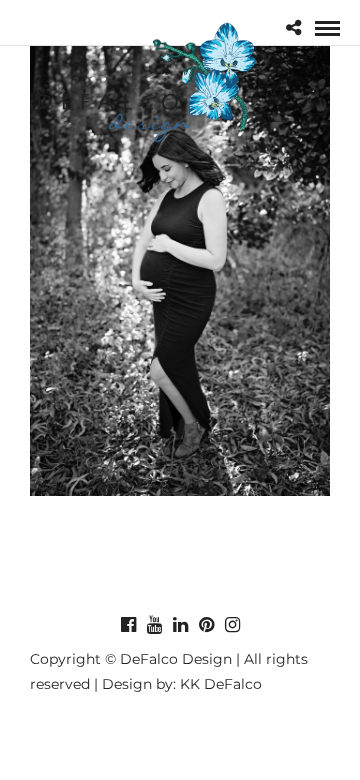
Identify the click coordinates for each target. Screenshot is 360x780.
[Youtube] (154, 625)
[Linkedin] (180, 625)
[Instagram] (232, 625)
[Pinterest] (206, 625)
